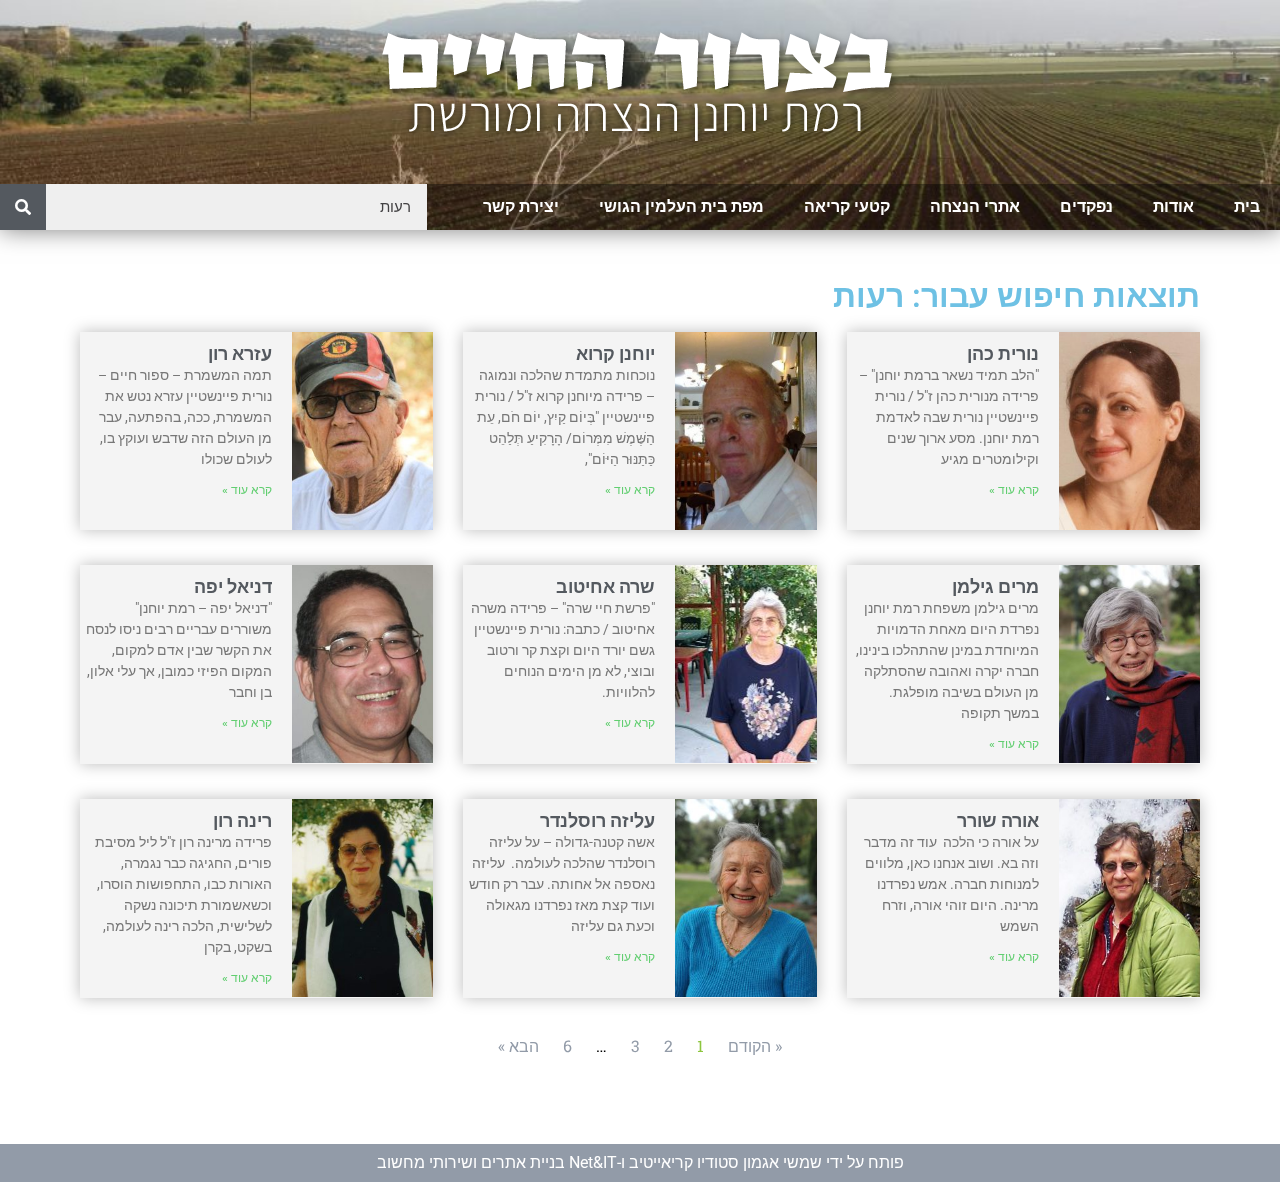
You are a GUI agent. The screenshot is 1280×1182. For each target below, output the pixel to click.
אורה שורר (998, 820)
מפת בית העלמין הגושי (681, 206)
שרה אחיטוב (605, 586)
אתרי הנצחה (975, 206)
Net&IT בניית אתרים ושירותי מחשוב (497, 1162)
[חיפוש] (23, 207)
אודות (1173, 206)
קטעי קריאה (847, 206)
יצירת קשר (521, 206)
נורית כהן (1003, 353)
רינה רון (242, 820)
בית (1247, 206)
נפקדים (1086, 206)
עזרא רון (240, 353)
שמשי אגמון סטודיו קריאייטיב (725, 1162)
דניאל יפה (233, 586)
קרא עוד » (1014, 490)
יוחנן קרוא (615, 353)
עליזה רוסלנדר (597, 820)
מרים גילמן (995, 586)
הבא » (518, 1045)
